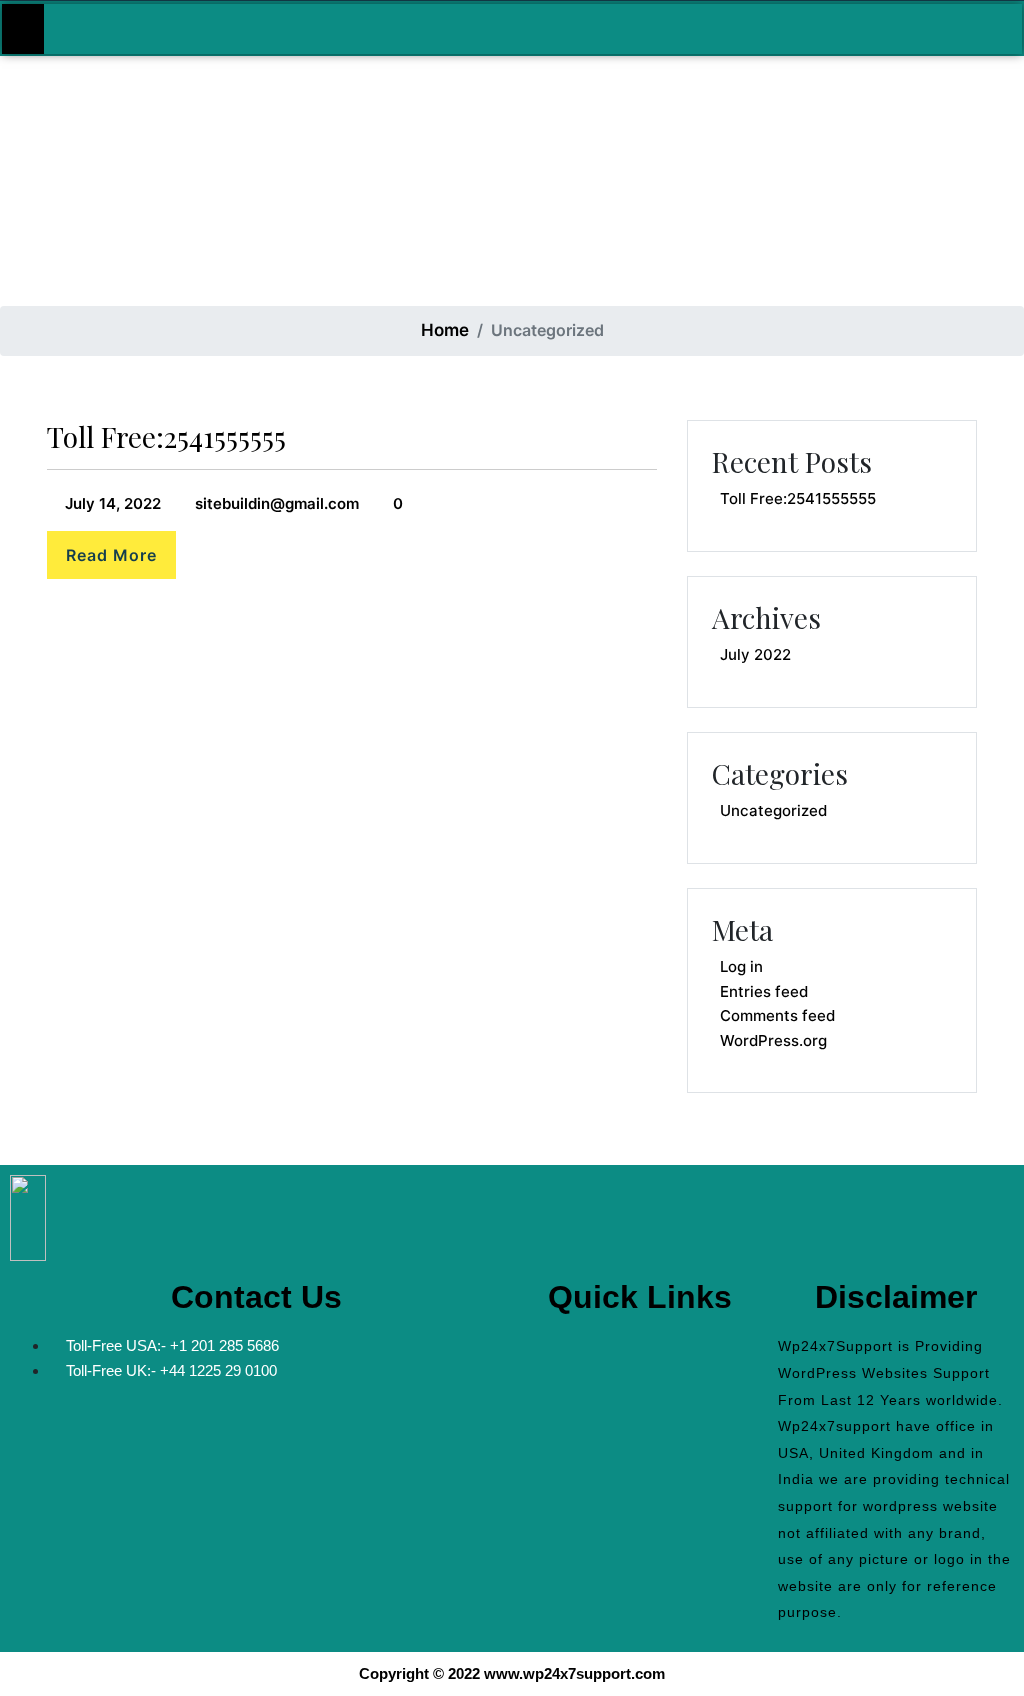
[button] (640, 1352)
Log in (741, 966)
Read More (111, 555)
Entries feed (764, 991)
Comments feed (777, 1015)
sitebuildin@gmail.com (275, 503)
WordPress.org (773, 1040)
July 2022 (755, 654)
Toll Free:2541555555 (166, 436)
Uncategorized (773, 810)
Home (445, 330)
